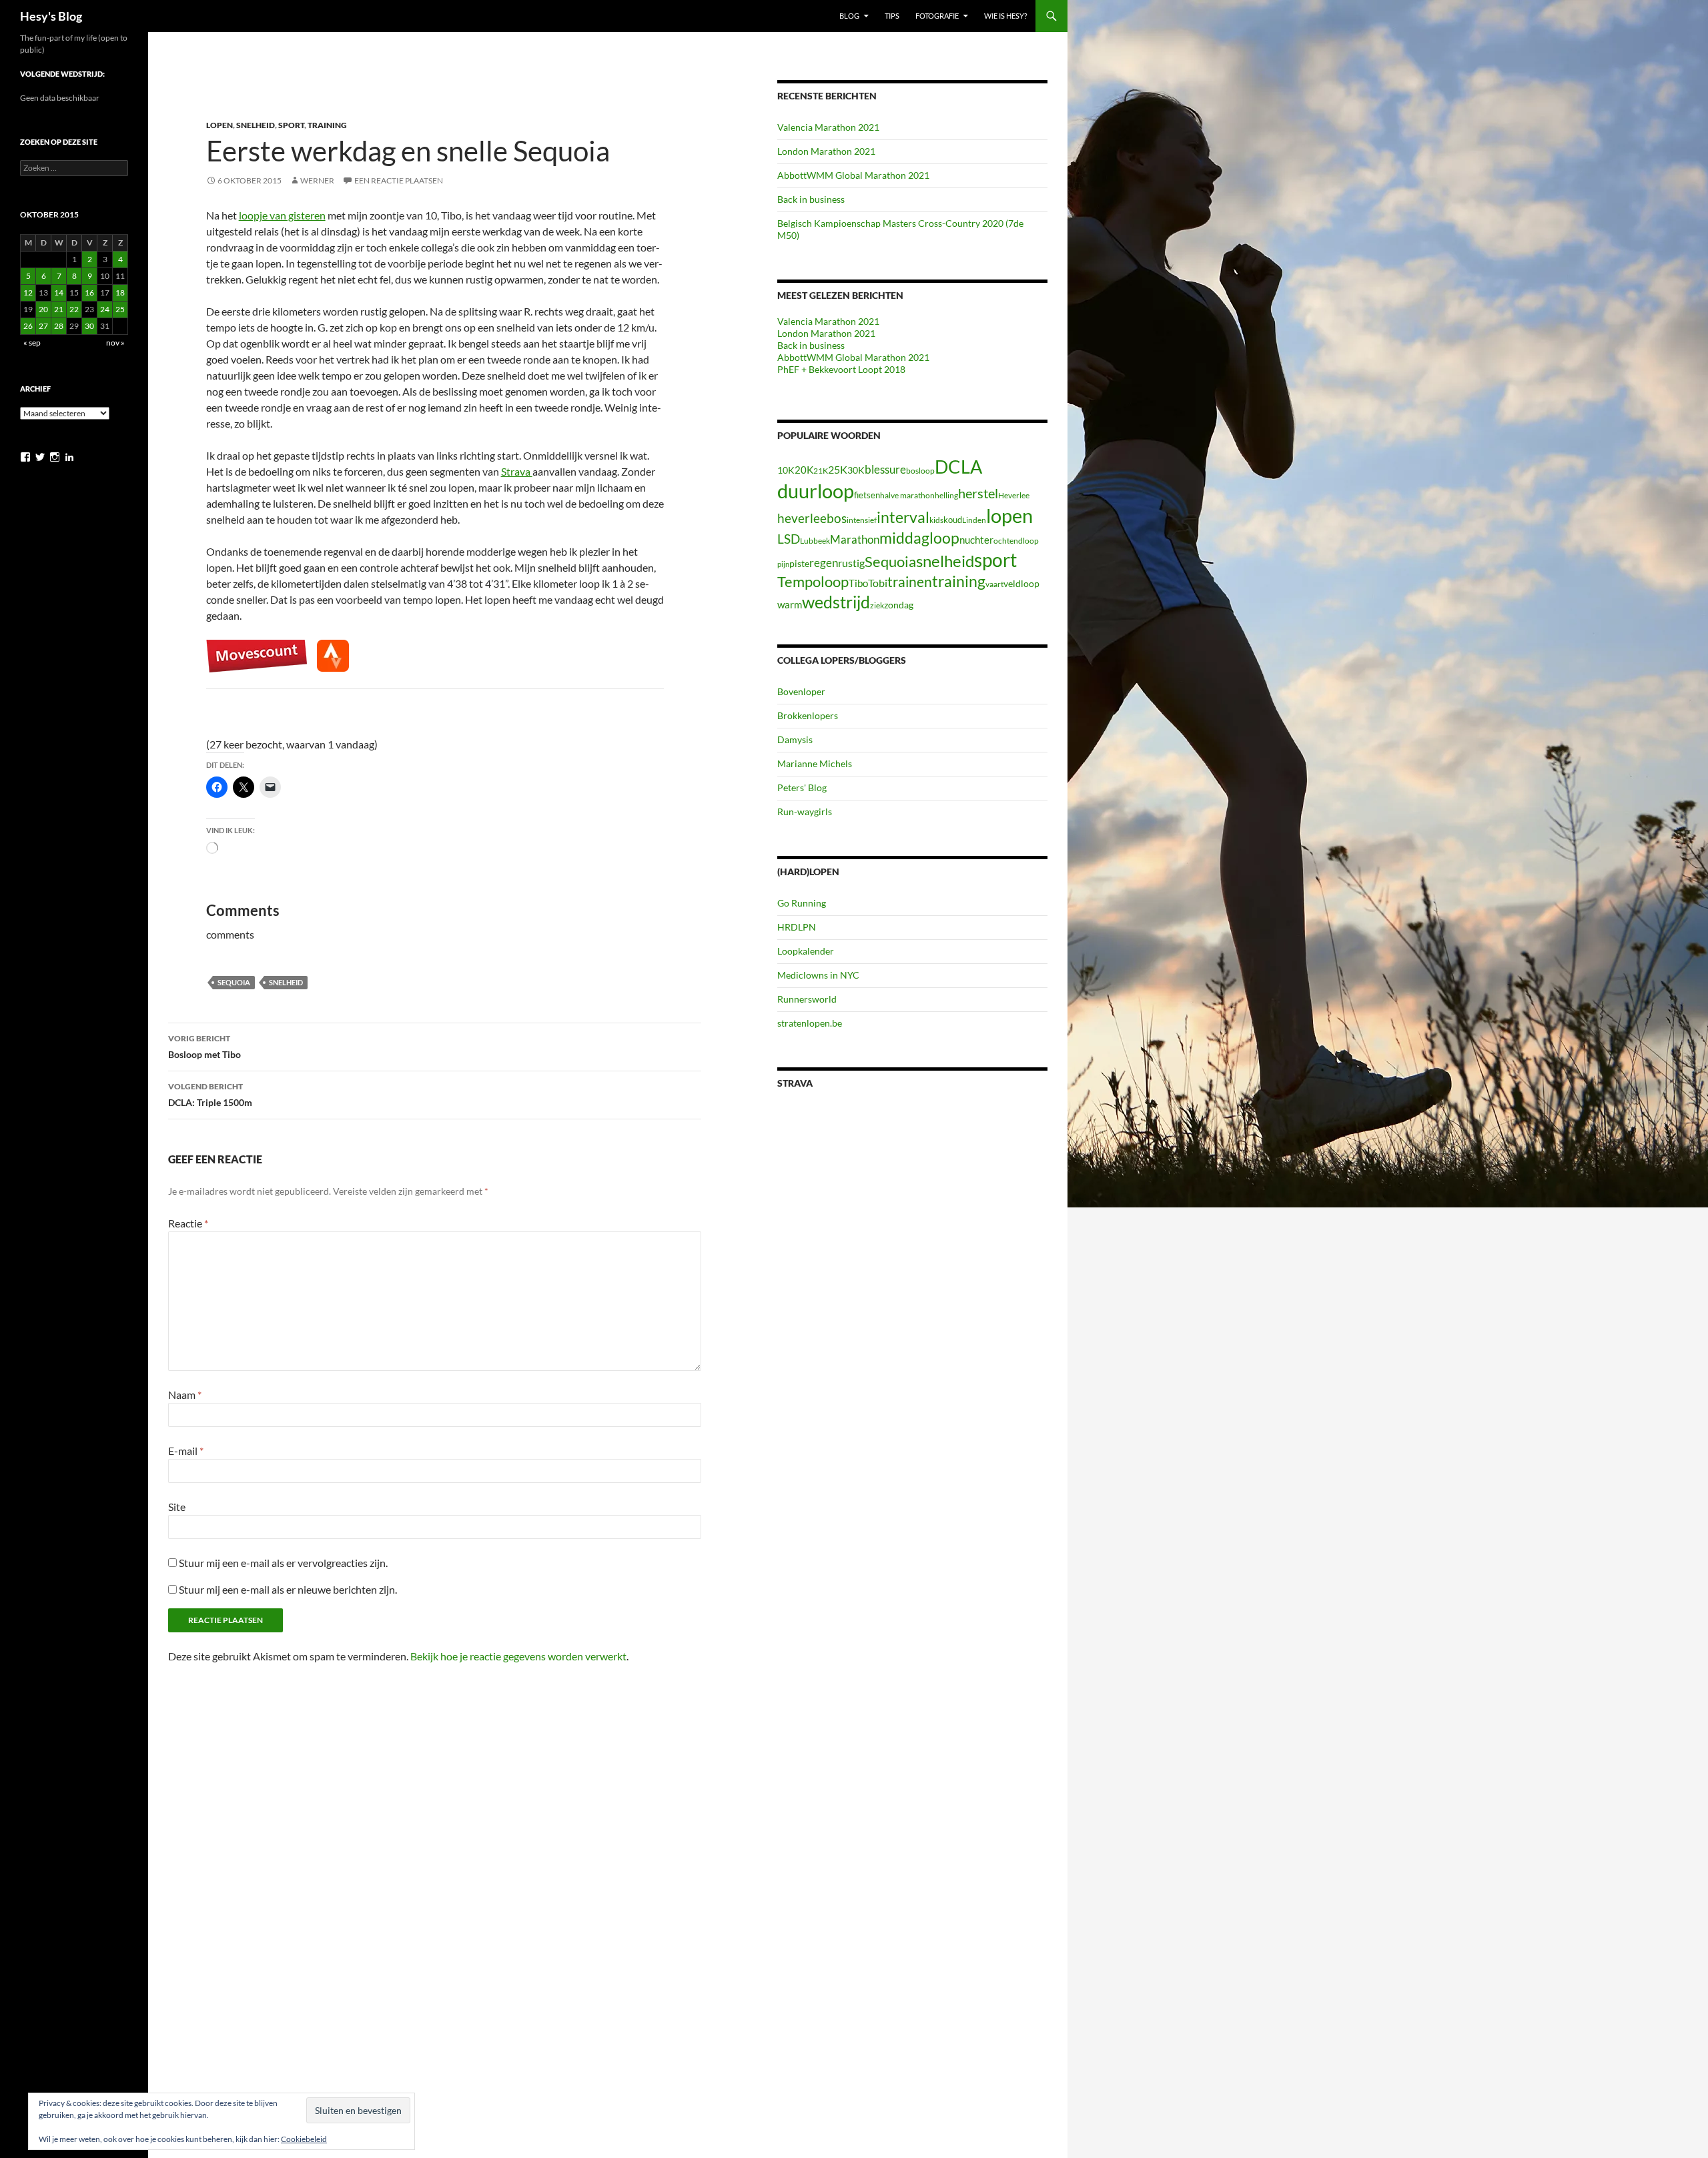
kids (936, 520)
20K (804, 470)
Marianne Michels (815, 763)
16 (89, 293)
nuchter (976, 540)
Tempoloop (813, 581)
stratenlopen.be (810, 1023)
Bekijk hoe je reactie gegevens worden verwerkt (518, 1656)
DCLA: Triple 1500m (210, 1095)
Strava (517, 471)
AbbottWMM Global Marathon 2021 (853, 175)
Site (177, 1507)
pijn (783, 564)
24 (105, 309)
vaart (994, 584)
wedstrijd (836, 602)
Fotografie (937, 16)
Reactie (188, 1223)
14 (59, 293)
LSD (789, 539)
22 (74, 309)
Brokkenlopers (808, 715)
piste (799, 563)
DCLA (958, 467)
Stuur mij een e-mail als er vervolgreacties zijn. (283, 1563)
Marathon (855, 539)
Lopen (220, 125)
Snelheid (256, 125)
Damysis (795, 739)
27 (43, 326)
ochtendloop (1016, 541)
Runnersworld (807, 999)
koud (953, 520)
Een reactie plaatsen (399, 180)
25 (120, 309)
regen (824, 563)
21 (59, 309)
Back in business (811, 199)
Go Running (802, 903)
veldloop (1021, 584)
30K (856, 470)
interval (903, 517)
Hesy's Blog (51, 16)
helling (946, 495)
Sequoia (234, 982)
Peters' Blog (802, 787)
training (959, 581)
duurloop (816, 491)
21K (821, 471)
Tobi (878, 583)
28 (59, 326)
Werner (317, 180)
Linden (974, 520)
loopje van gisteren (282, 215)
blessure (885, 469)
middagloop (919, 538)
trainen (910, 581)
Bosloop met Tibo (204, 1047)
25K (838, 470)
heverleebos (812, 518)
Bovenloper (801, 691)
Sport (291, 125)
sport (995, 560)
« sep (32, 343)
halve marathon (907, 495)
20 (43, 309)
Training (327, 125)
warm (790, 604)
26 (28, 326)
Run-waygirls (805, 812)
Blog (849, 16)
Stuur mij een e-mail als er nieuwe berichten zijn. (288, 1589)
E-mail (186, 1451)
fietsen (867, 495)
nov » (115, 343)
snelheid (286, 982)
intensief (862, 520)
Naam (185, 1395)
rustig (851, 563)
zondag (899, 605)
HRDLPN (797, 927)
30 (89, 326)
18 (120, 293)
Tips (892, 16)
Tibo (858, 583)
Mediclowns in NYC (818, 975)
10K (786, 470)
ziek (877, 605)
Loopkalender (806, 951)
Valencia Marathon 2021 (828, 127)
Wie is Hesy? (1005, 16)
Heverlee (1014, 495)
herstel (978, 493)
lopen (1009, 516)
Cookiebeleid (304, 2139)
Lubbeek (815, 541)
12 (28, 293)
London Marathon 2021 (826, 151)
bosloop (920, 471)
